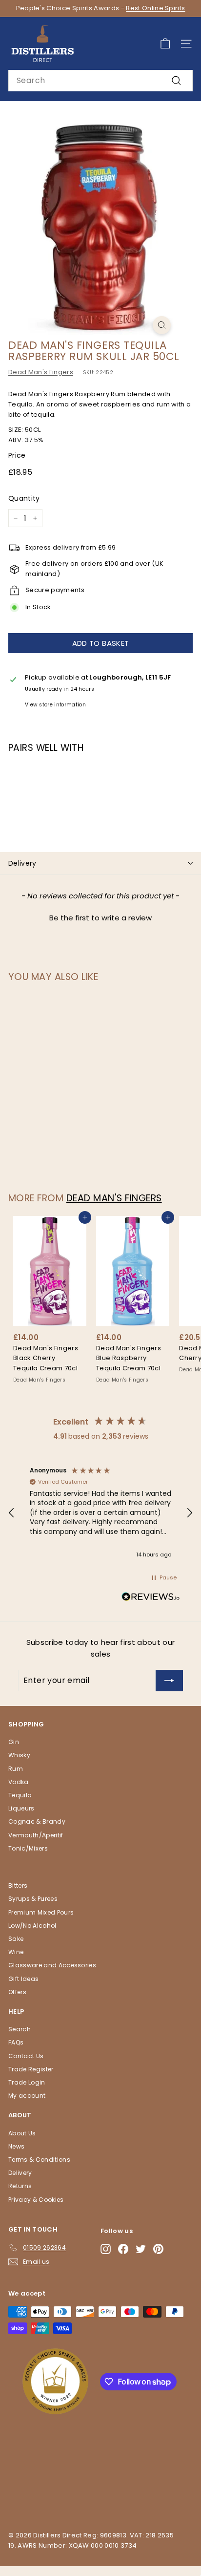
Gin (14, 1742)
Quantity (24, 498)
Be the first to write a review (100, 918)
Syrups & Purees (33, 1899)
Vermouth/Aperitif (36, 1835)
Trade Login (27, 2082)
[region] (100, 1513)
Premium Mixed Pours (41, 1912)
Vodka (19, 1782)
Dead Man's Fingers (41, 372)
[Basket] (165, 44)
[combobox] (100, 81)
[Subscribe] (169, 1681)
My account (27, 2096)
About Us (22, 2133)
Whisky (19, 1755)
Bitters (18, 1885)
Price (17, 455)
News (16, 2146)
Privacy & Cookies (36, 2200)
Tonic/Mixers (28, 1848)
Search (20, 2029)
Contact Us (26, 2056)
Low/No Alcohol (32, 1926)
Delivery (22, 863)
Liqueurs (21, 1808)
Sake (16, 1939)
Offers (17, 1992)
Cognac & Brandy (37, 1821)
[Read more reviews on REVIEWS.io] (151, 1598)
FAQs (16, 2042)
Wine (16, 1952)
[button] (100, 916)
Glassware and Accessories (52, 1965)
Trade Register (31, 2069)
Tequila (20, 1795)
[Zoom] (162, 325)
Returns (20, 2186)
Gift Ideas (23, 1979)
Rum (16, 1769)
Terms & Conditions (39, 2160)
